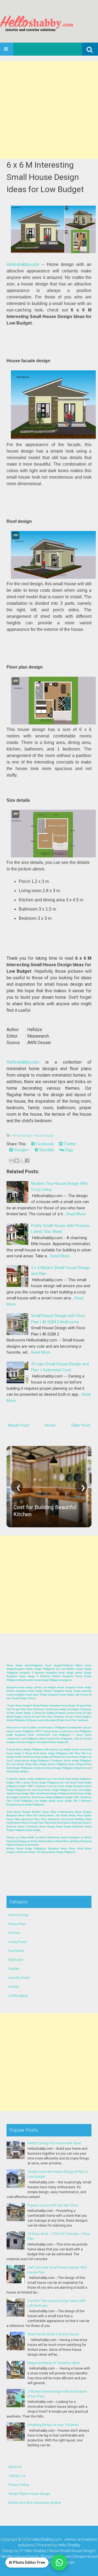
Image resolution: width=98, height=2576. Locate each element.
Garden (14, 1969)
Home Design (21, 1135)
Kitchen (14, 1933)
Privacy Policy (19, 2485)
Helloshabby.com (23, 264)
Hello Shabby (69, 2545)
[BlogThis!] (17, 1160)
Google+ (21, 1150)
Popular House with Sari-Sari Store (53, 2205)
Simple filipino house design (29, 2494)
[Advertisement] (49, 110)
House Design (44, 1135)
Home (50, 1425)
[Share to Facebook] (27, 1160)
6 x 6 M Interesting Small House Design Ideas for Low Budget (45, 177)
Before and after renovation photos (35, 2503)
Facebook (44, 1144)
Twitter (69, 1144)
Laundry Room (19, 1978)
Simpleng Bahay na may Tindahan (53, 2425)
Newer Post (18, 1425)
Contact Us (17, 2476)
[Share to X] (22, 1160)
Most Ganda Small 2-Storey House (53, 2334)
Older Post (81, 1425)
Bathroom (16, 1960)
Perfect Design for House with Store (54, 2143)
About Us (15, 2467)
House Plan (17, 1924)
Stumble (46, 1150)
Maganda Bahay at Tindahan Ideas (54, 2363)
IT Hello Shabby (33, 2551)
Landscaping (18, 1996)
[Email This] (12, 1160)
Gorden (14, 1987)
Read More (76, 1214)
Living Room (18, 1942)
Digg (68, 1150)
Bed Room (16, 1951)
